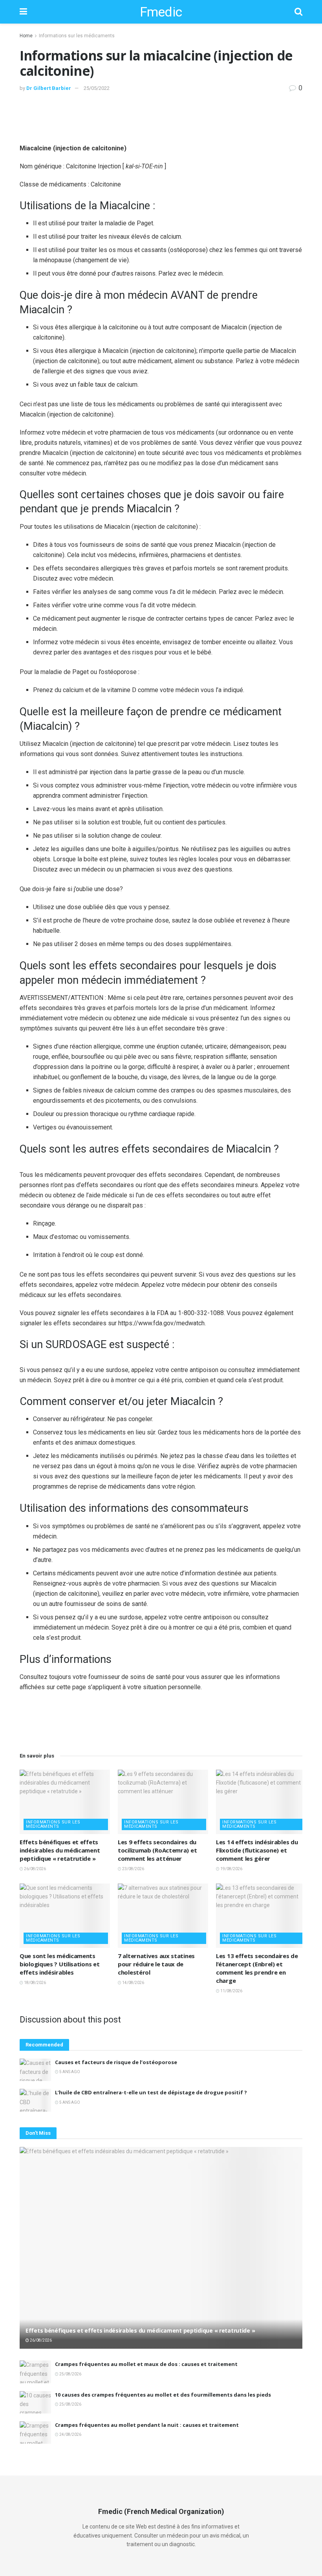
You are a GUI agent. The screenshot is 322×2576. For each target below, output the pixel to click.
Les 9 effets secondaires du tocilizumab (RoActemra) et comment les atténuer (157, 1850)
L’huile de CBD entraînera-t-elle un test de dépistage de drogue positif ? (151, 2092)
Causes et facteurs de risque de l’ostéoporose (116, 2062)
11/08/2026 (231, 1991)
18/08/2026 (35, 1983)
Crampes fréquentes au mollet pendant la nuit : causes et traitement (147, 2425)
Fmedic (161, 12)
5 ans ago (69, 2072)
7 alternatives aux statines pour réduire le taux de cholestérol (156, 1964)
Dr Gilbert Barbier (49, 88)
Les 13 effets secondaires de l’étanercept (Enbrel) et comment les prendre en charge (257, 1968)
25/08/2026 (70, 2374)
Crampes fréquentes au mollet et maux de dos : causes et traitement (146, 2364)
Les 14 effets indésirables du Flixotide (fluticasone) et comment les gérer (257, 1850)
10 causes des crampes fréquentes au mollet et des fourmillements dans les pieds (163, 2395)
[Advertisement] (161, 117)
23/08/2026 (133, 1869)
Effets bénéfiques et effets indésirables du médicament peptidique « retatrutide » (60, 1850)
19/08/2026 (231, 1869)
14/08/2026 (133, 1983)
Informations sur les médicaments (77, 36)
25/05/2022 (97, 88)
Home (26, 36)
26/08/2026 (35, 1869)
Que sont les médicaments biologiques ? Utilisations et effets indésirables (59, 1964)
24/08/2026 (70, 2434)
